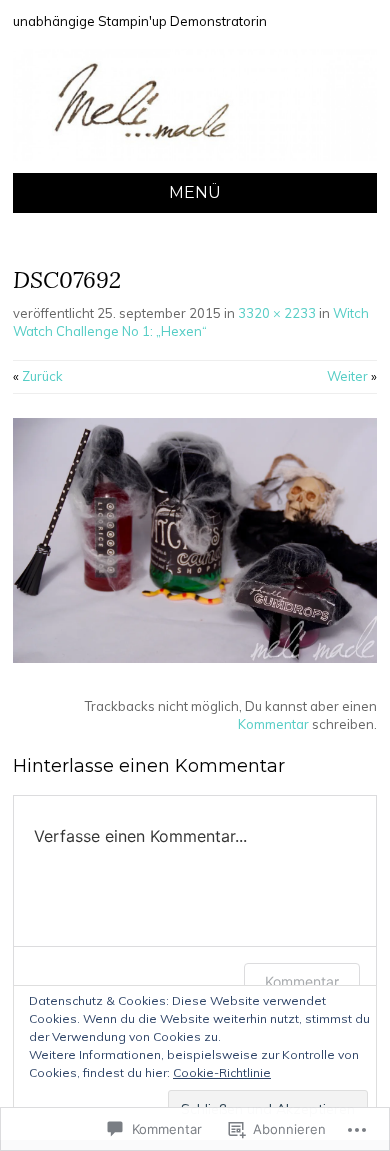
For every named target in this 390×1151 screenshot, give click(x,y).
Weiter (352, 376)
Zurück (38, 376)
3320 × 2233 (277, 313)
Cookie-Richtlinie (222, 1072)
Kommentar (273, 724)
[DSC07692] (195, 658)
